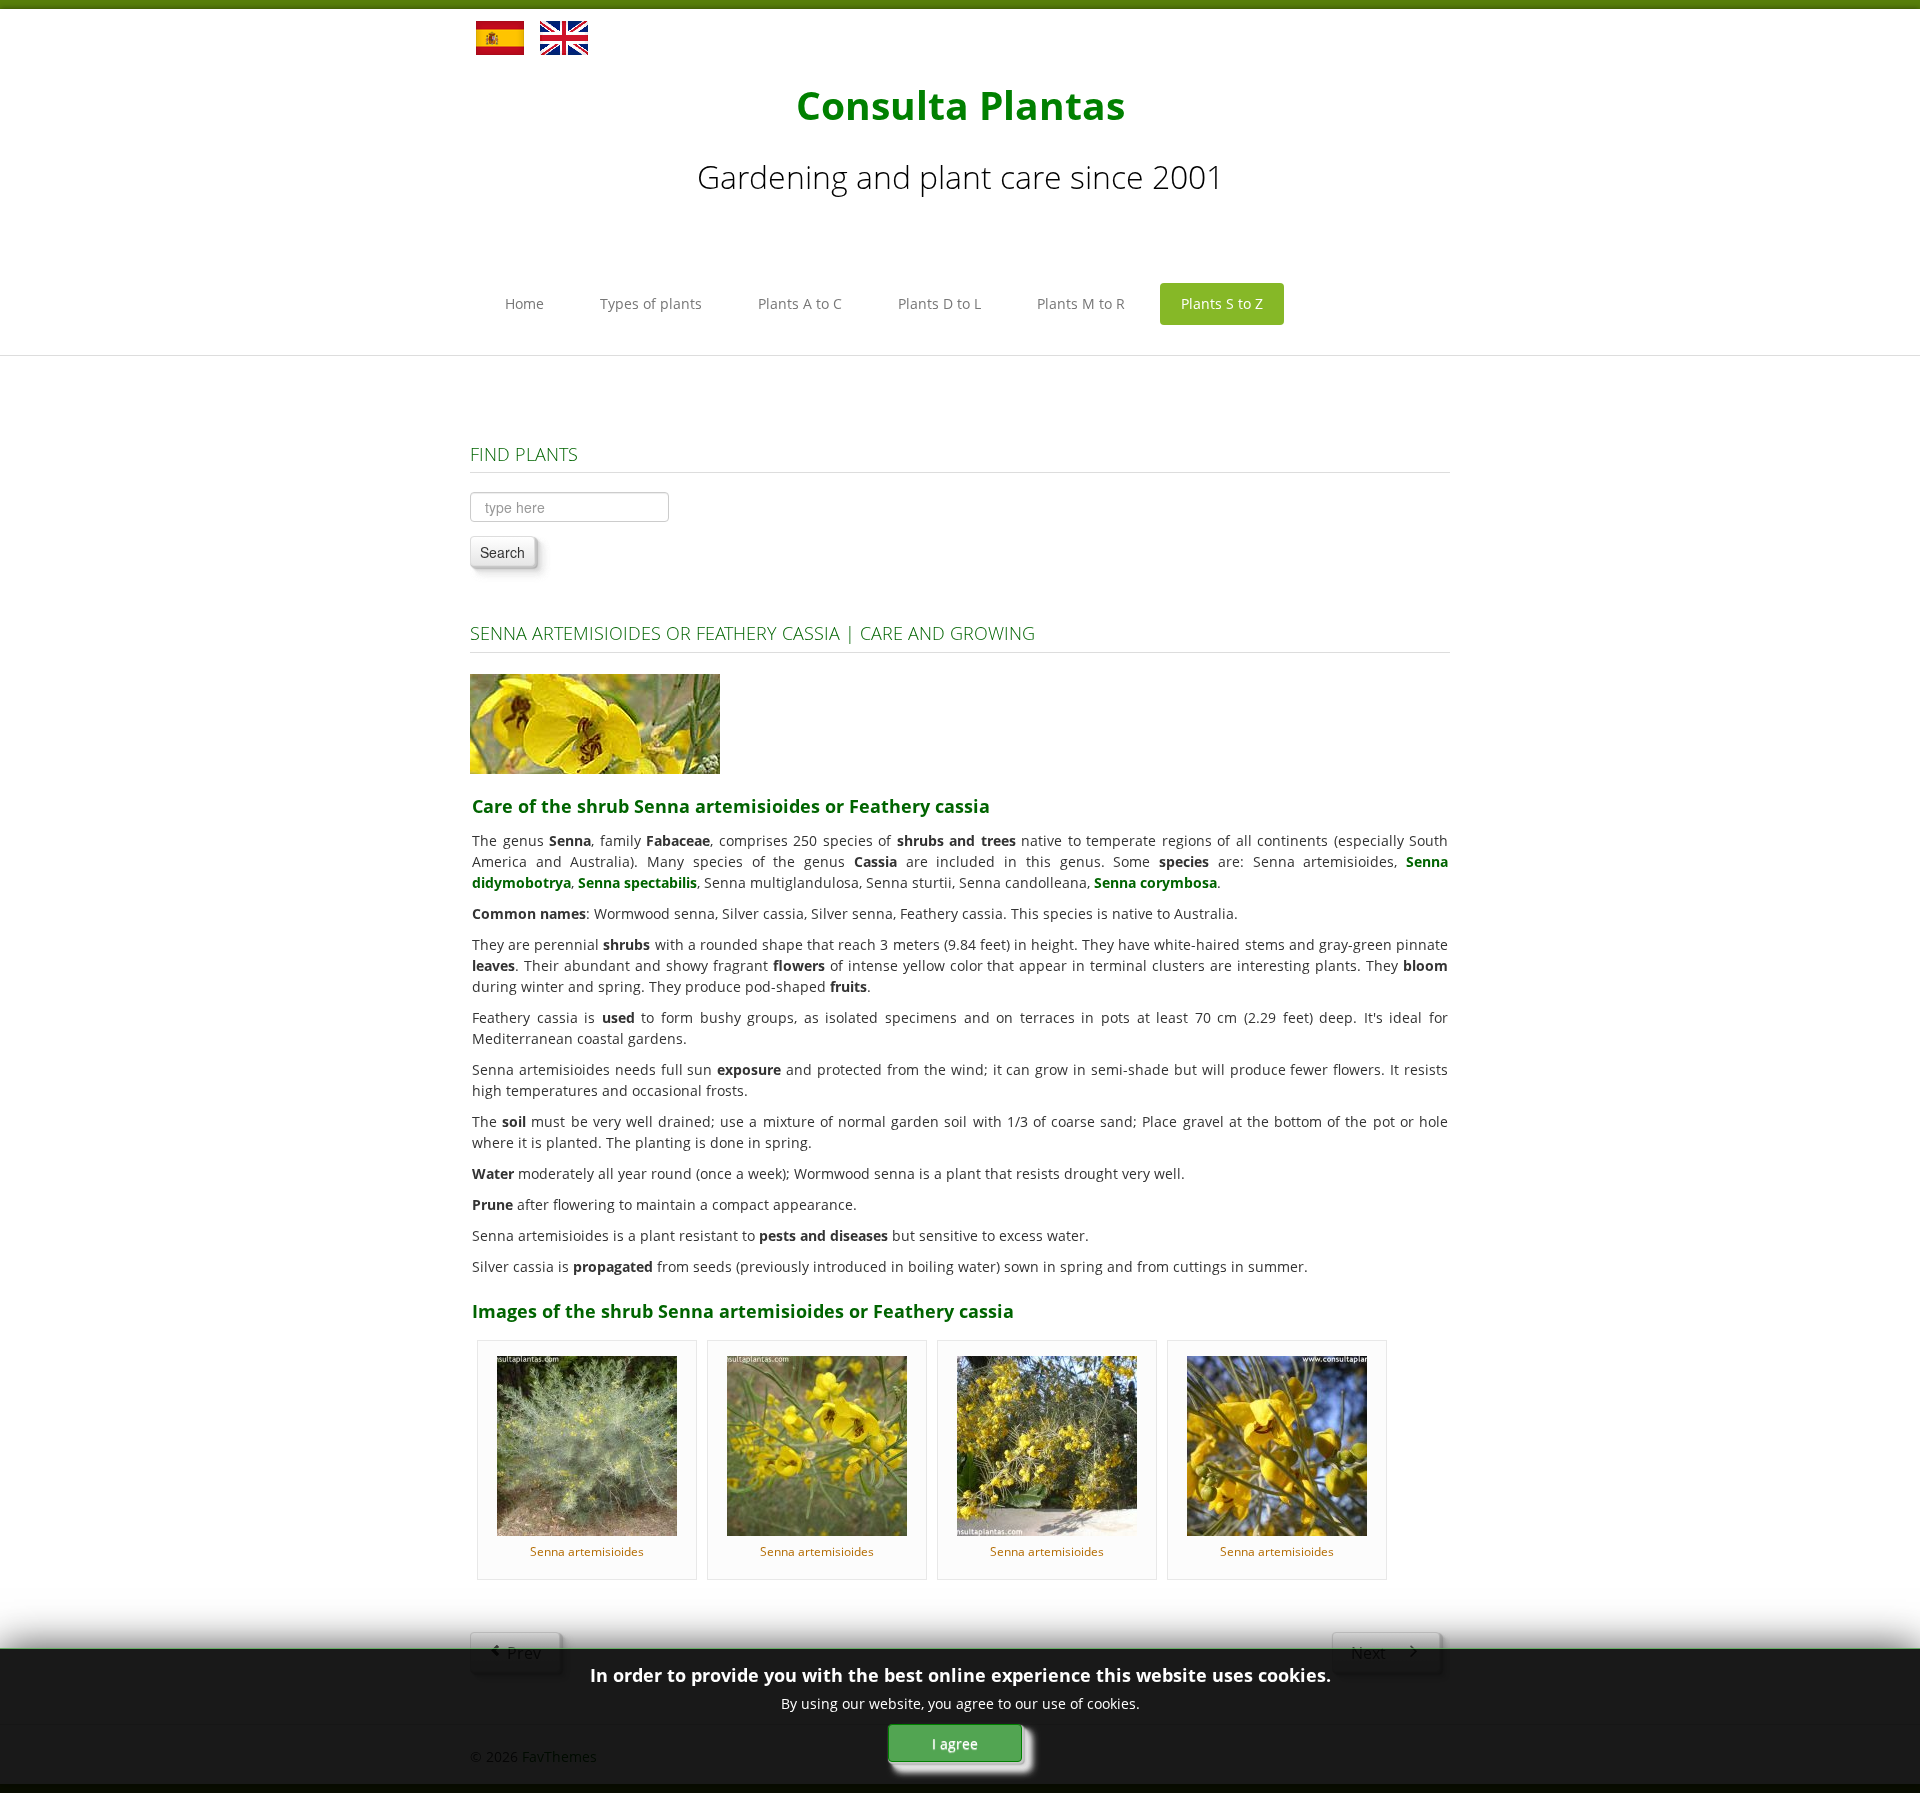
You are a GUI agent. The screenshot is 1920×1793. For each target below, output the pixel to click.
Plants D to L (939, 303)
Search (502, 552)
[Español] (500, 36)
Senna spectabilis (637, 882)
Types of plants (651, 303)
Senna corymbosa (1155, 882)
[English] (564, 36)
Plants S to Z (1222, 303)
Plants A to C (800, 303)
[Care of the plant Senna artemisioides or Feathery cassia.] (595, 722)
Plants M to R (1081, 303)
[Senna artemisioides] (587, 1444)
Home (524, 303)
